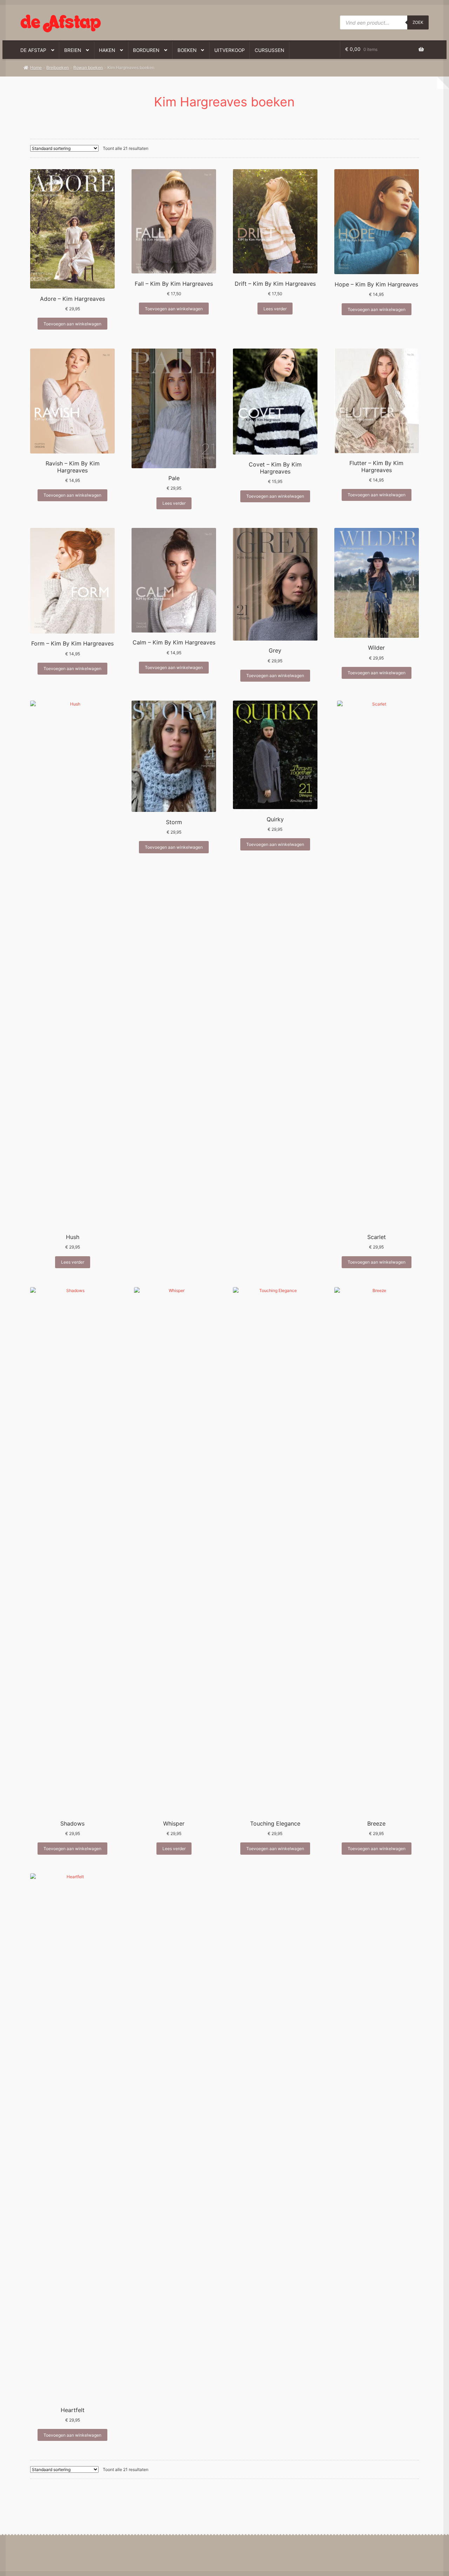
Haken (107, 50)
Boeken (187, 50)
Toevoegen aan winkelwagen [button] (72, 324)
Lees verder (275, 309)
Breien (73, 50)
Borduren (146, 50)
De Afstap (33, 50)
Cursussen (269, 50)
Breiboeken (58, 68)
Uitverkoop (230, 50)
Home (36, 68)
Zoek (418, 22)
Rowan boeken (88, 68)
